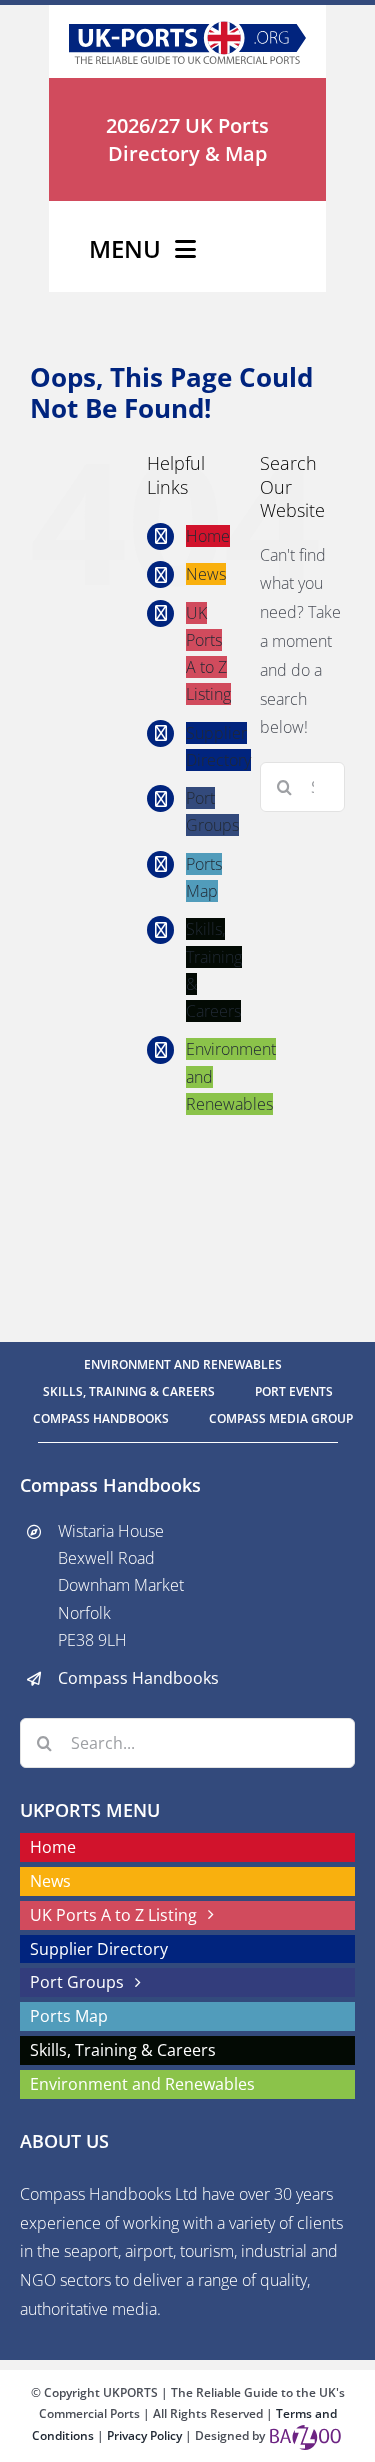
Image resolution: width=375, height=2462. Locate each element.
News (206, 575)
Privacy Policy (146, 2435)
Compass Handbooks (138, 1678)
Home (208, 536)
